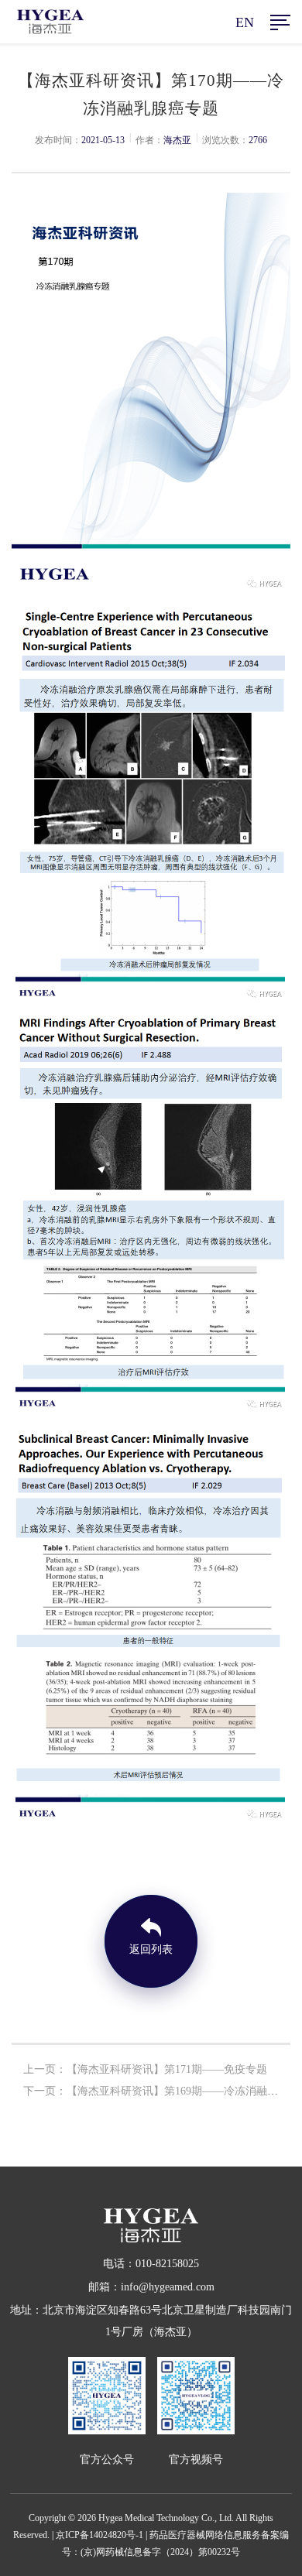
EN (245, 22)
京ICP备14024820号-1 (100, 2535)
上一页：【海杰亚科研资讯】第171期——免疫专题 (145, 2069)
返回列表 (151, 1949)
